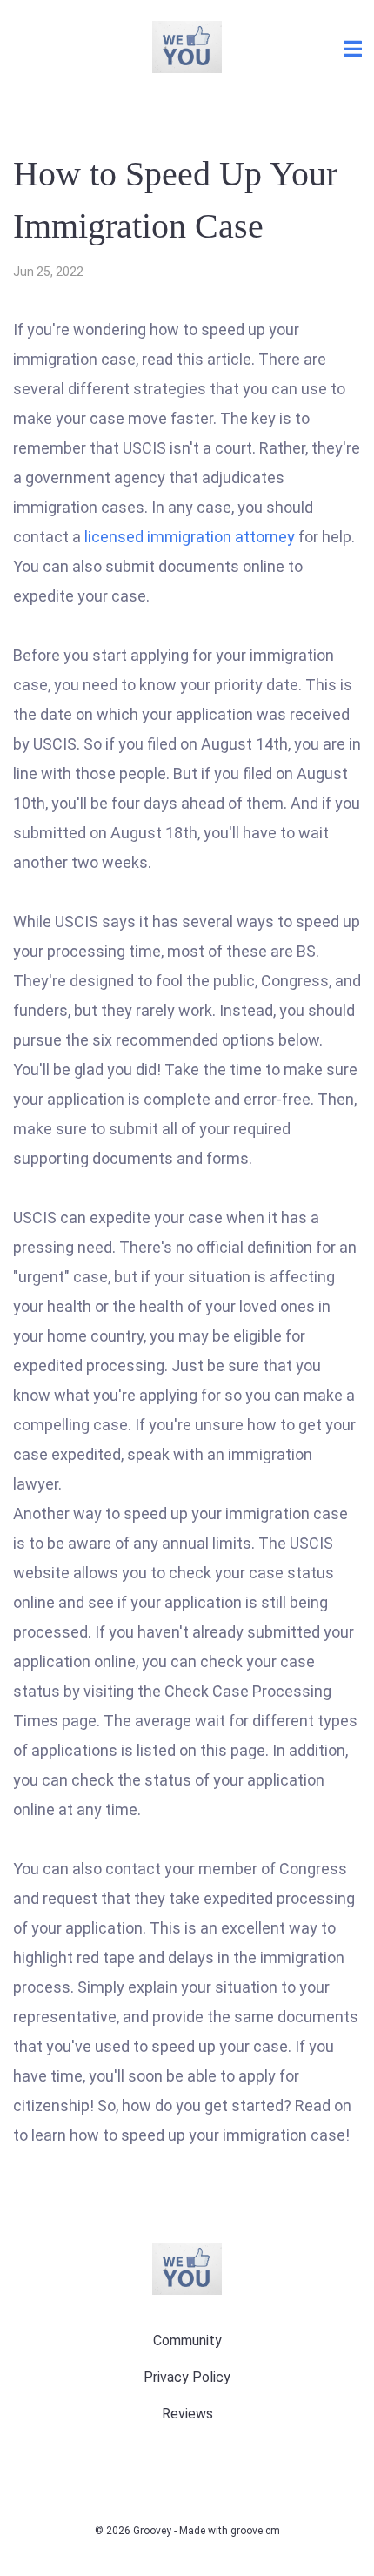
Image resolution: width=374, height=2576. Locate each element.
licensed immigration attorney (191, 537)
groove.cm (255, 2531)
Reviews (187, 2414)
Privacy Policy (187, 2377)
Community (187, 2341)
